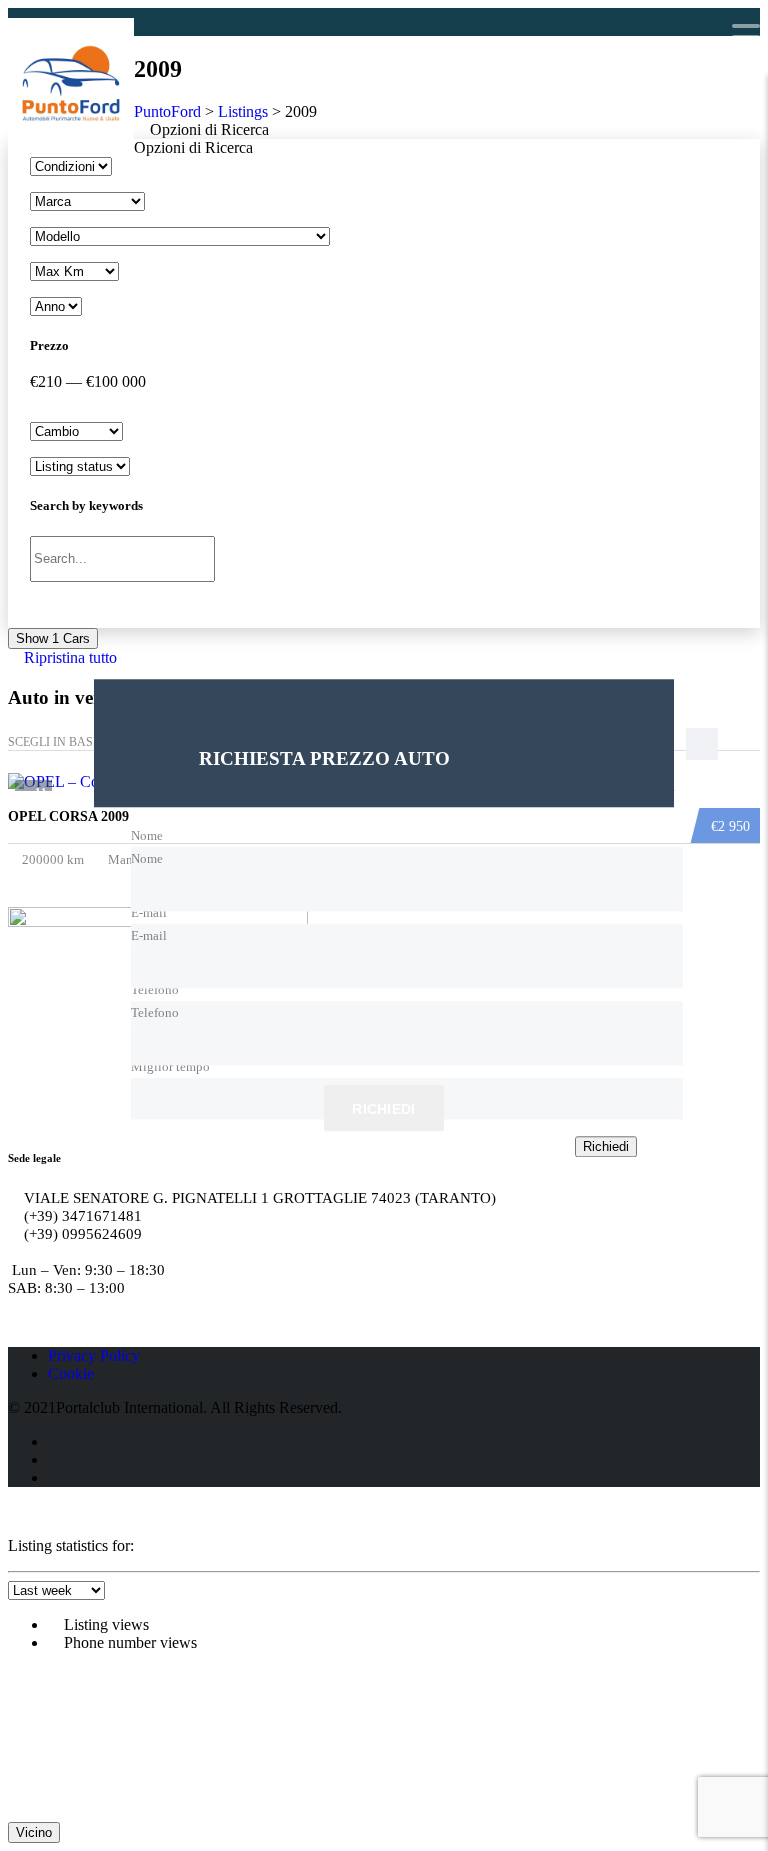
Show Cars (53, 638)
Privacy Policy (94, 1355)
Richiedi (383, 1109)
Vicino (34, 1832)
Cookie (71, 1373)
